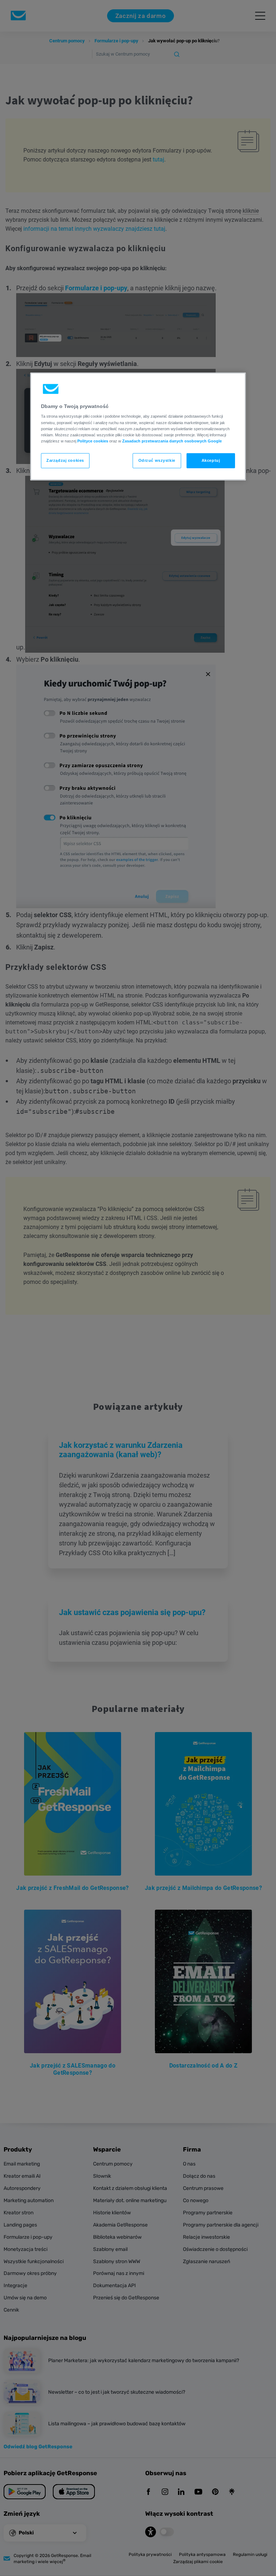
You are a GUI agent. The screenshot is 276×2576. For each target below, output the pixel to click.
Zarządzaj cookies (65, 460)
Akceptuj (211, 460)
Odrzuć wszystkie (157, 460)
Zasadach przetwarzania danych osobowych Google (172, 441)
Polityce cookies (93, 441)
